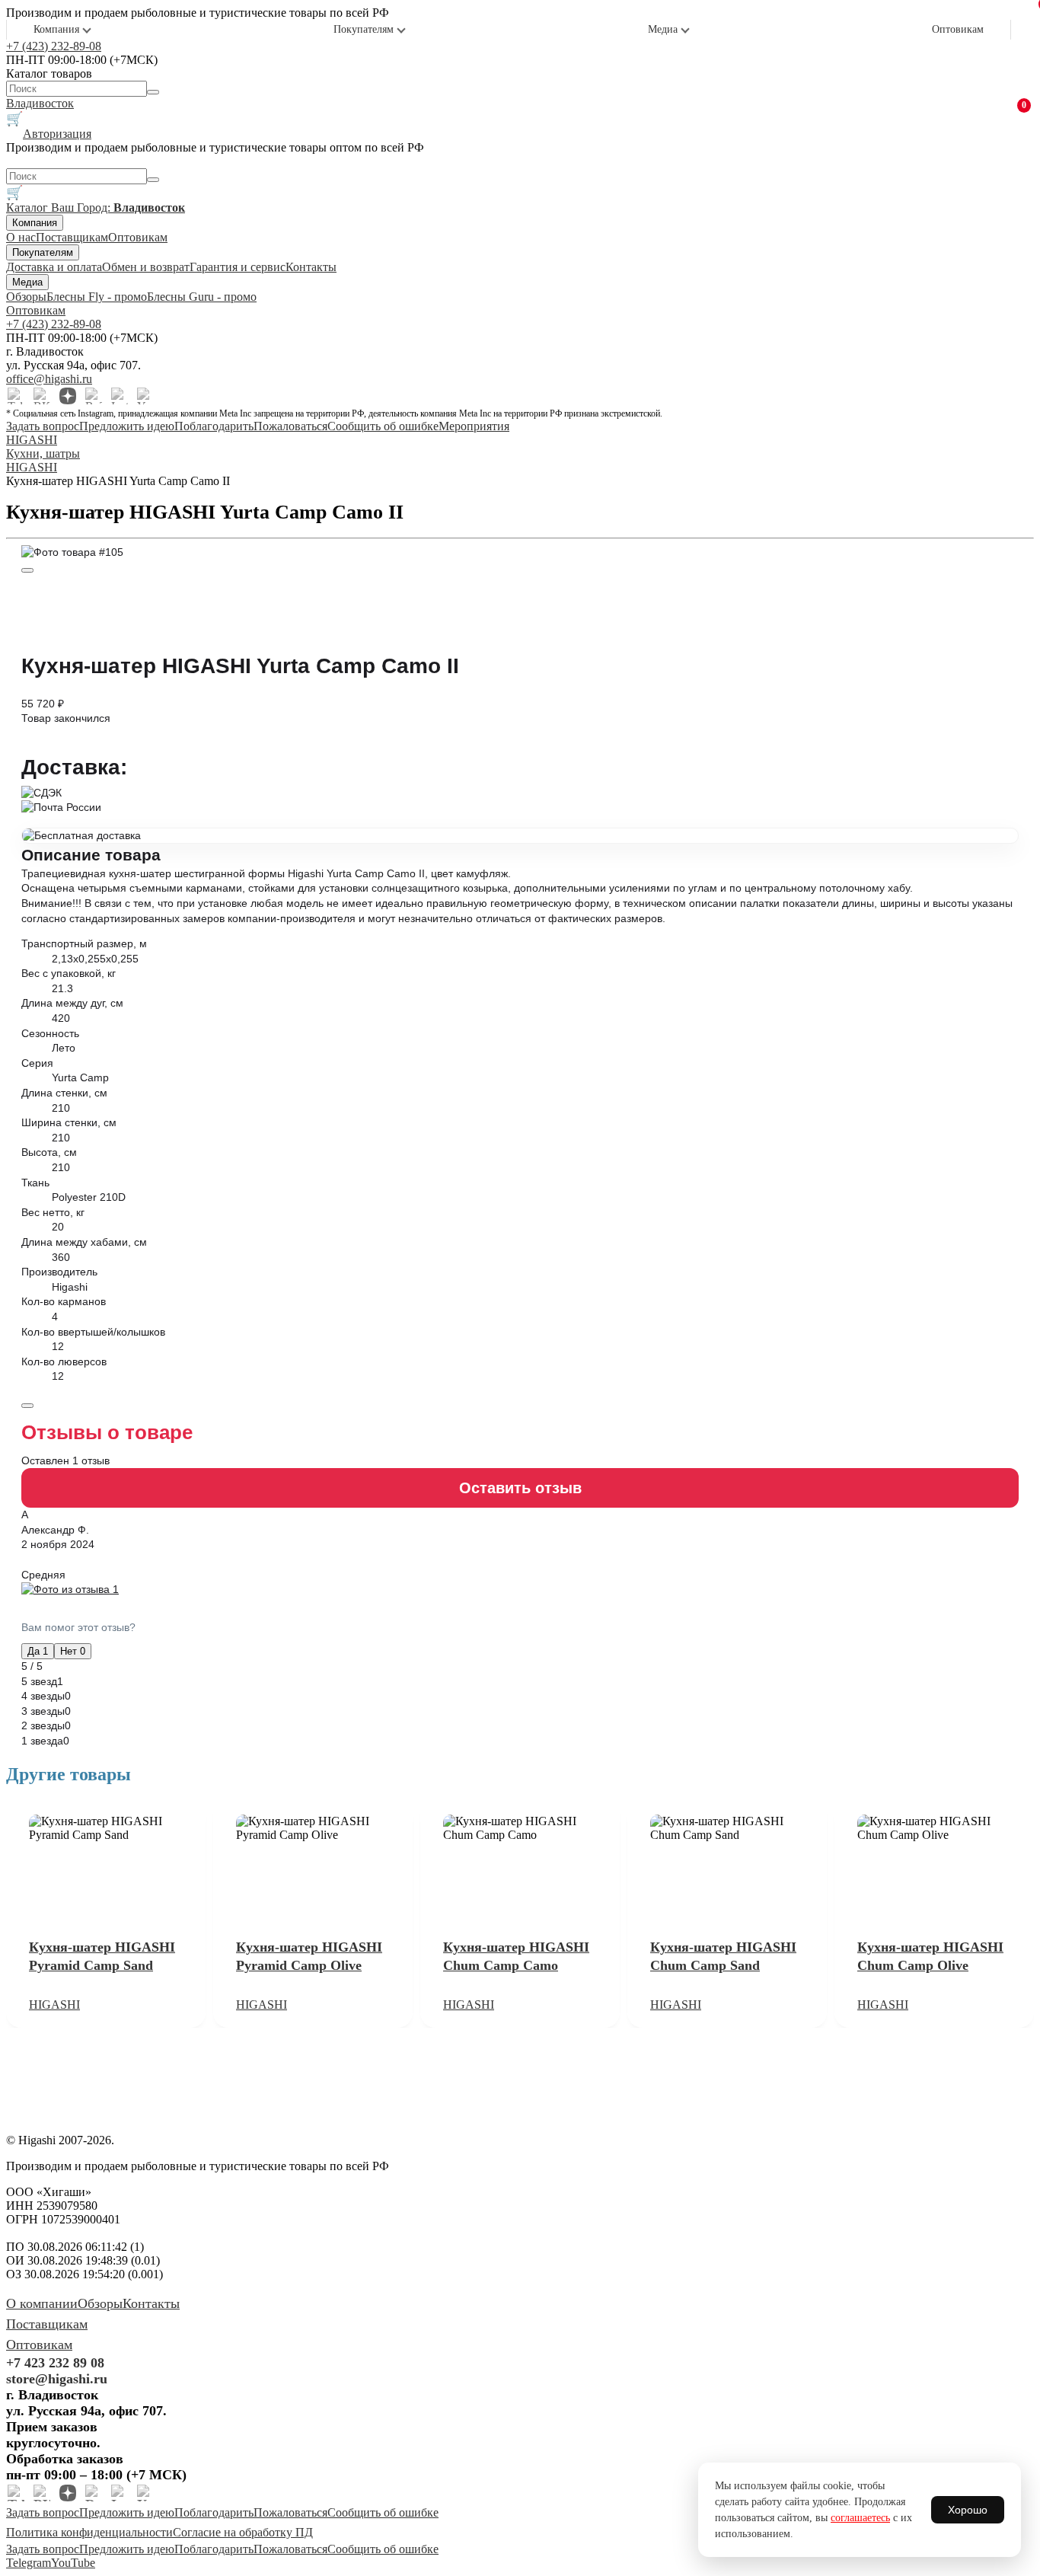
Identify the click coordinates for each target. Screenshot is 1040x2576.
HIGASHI (54, 2005)
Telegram (29, 2563)
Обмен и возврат (146, 267)
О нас (21, 237)
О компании (42, 2303)
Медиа (663, 29)
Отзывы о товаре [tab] (107, 1432)
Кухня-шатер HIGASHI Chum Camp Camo (516, 1956)
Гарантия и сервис (238, 267)
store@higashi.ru (57, 2379)
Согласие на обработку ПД (243, 2532)
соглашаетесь (860, 2518)
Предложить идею (127, 426)
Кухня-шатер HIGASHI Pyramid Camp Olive (309, 1956)
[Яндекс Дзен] (68, 396)
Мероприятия (474, 426)
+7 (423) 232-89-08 (54, 46)
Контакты (311, 267)
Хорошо (968, 2510)
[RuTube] (94, 396)
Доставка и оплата (54, 267)
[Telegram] (16, 396)
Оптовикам (958, 29)
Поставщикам (72, 237)
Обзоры (26, 297)
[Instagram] (120, 396)
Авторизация (57, 134)
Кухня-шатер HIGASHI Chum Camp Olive (930, 1956)
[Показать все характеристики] (27, 1406)
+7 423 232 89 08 (55, 2363)
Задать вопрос (43, 426)
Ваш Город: (118, 207)
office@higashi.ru (49, 379)
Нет (73, 1651)
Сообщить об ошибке (383, 426)
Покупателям (364, 29)
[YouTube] (145, 396)
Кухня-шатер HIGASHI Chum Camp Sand (723, 1956)
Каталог (29, 207)
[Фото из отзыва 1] (520, 1590)
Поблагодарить (214, 426)
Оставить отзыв (520, 1488)
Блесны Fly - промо (97, 297)
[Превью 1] (27, 570)
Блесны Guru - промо (202, 297)
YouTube (73, 2563)
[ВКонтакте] (42, 396)
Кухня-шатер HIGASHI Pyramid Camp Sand (102, 1956)
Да (38, 1651)
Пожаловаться (290, 426)
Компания (56, 29)
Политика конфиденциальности (89, 2532)
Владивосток (40, 103)
